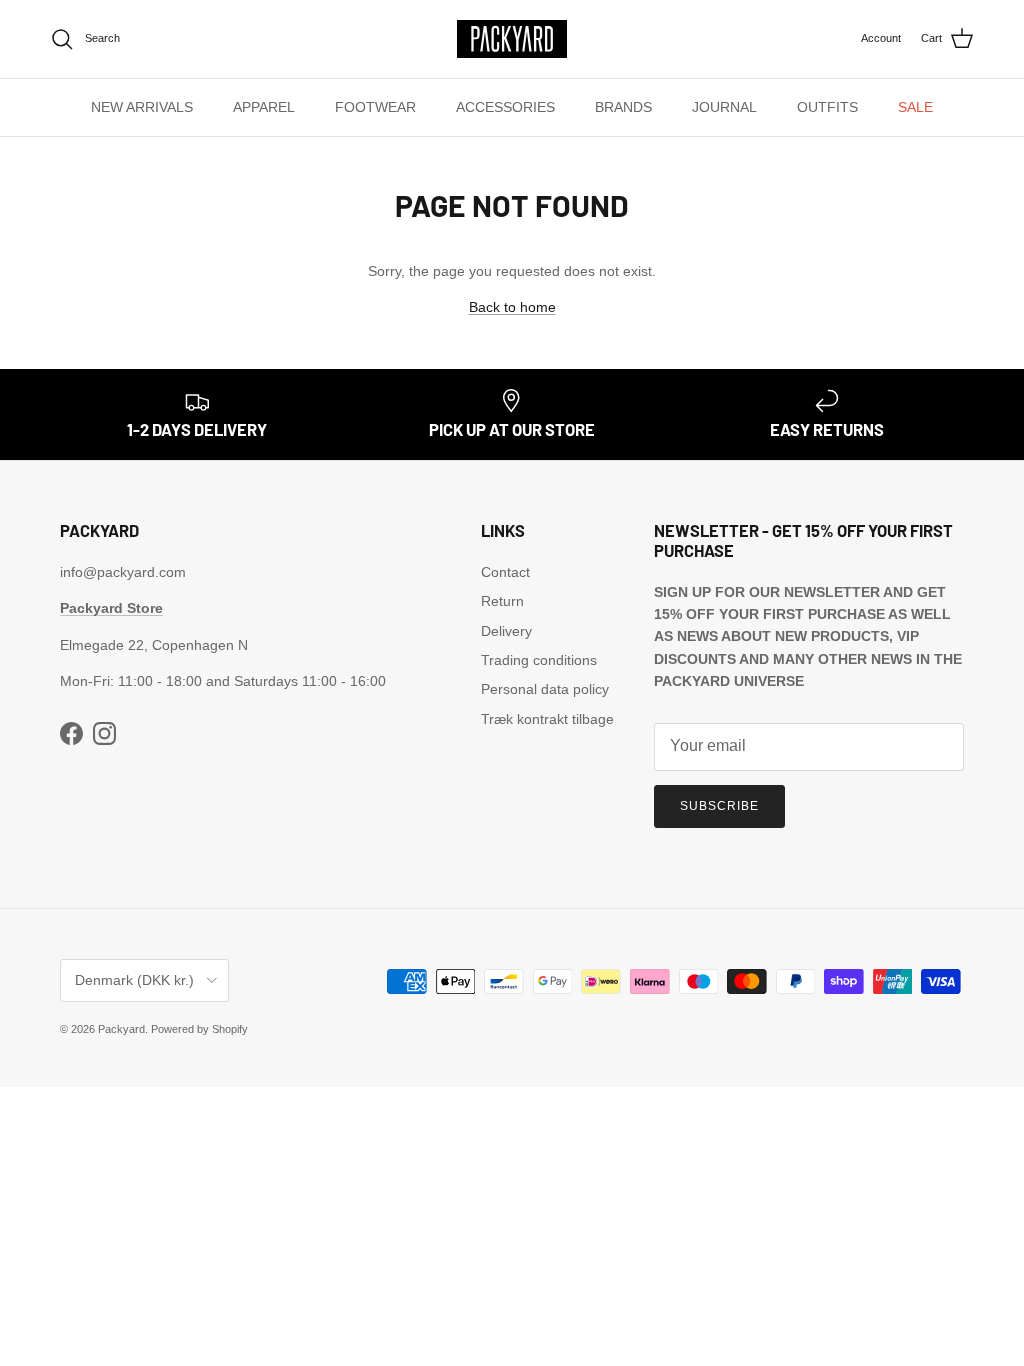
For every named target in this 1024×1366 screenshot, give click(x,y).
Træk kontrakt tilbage (547, 719)
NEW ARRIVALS (142, 107)
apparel (264, 107)
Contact (505, 572)
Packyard (121, 1029)
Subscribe (719, 806)
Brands (623, 107)
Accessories (505, 107)
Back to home (512, 307)
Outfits (827, 107)
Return (502, 601)
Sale (915, 107)
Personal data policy (545, 689)
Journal (724, 107)
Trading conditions (539, 660)
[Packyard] (512, 39)
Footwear (375, 107)
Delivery (506, 631)
